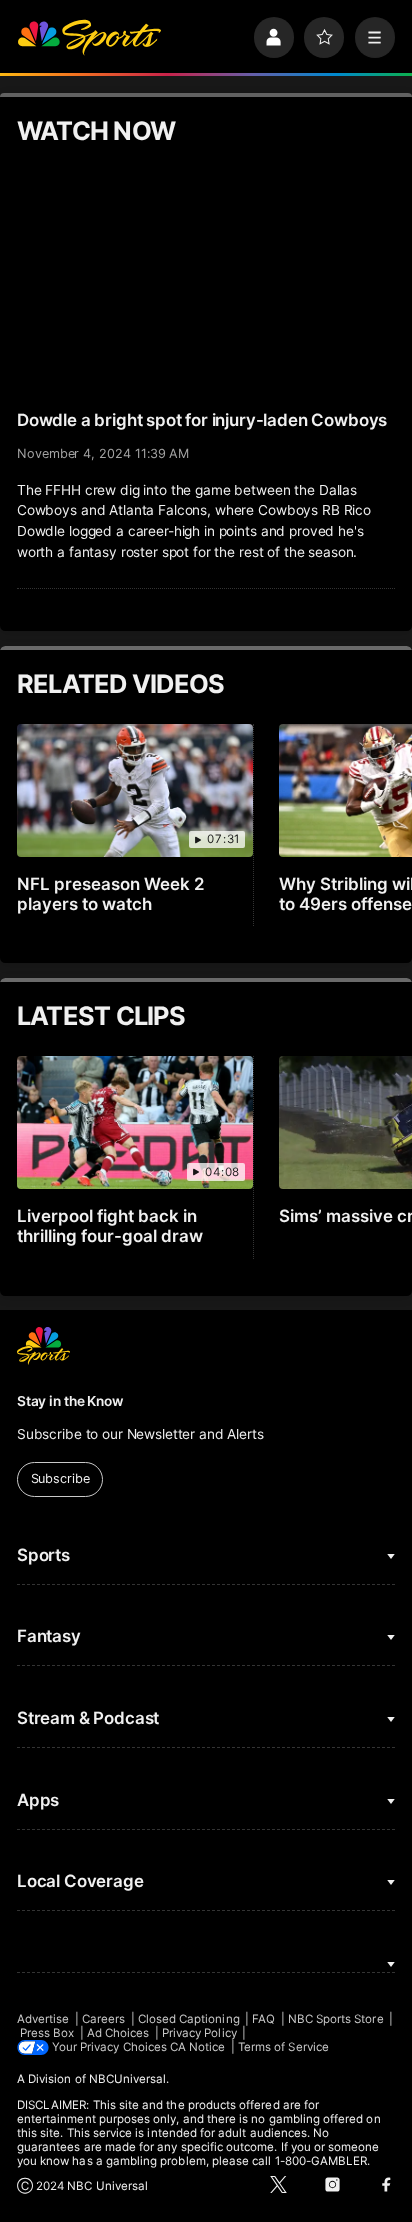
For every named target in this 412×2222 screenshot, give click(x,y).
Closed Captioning (189, 2019)
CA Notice (198, 2047)
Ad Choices (118, 2033)
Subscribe (60, 1478)
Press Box (47, 2033)
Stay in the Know (70, 1401)
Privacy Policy (199, 2033)
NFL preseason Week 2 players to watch (111, 894)
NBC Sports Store (336, 2019)
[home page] (89, 37)
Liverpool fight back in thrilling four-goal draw (110, 1226)
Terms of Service (283, 2047)
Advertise (43, 2019)
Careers (103, 2019)
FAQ (263, 2019)
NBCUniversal (128, 2079)
